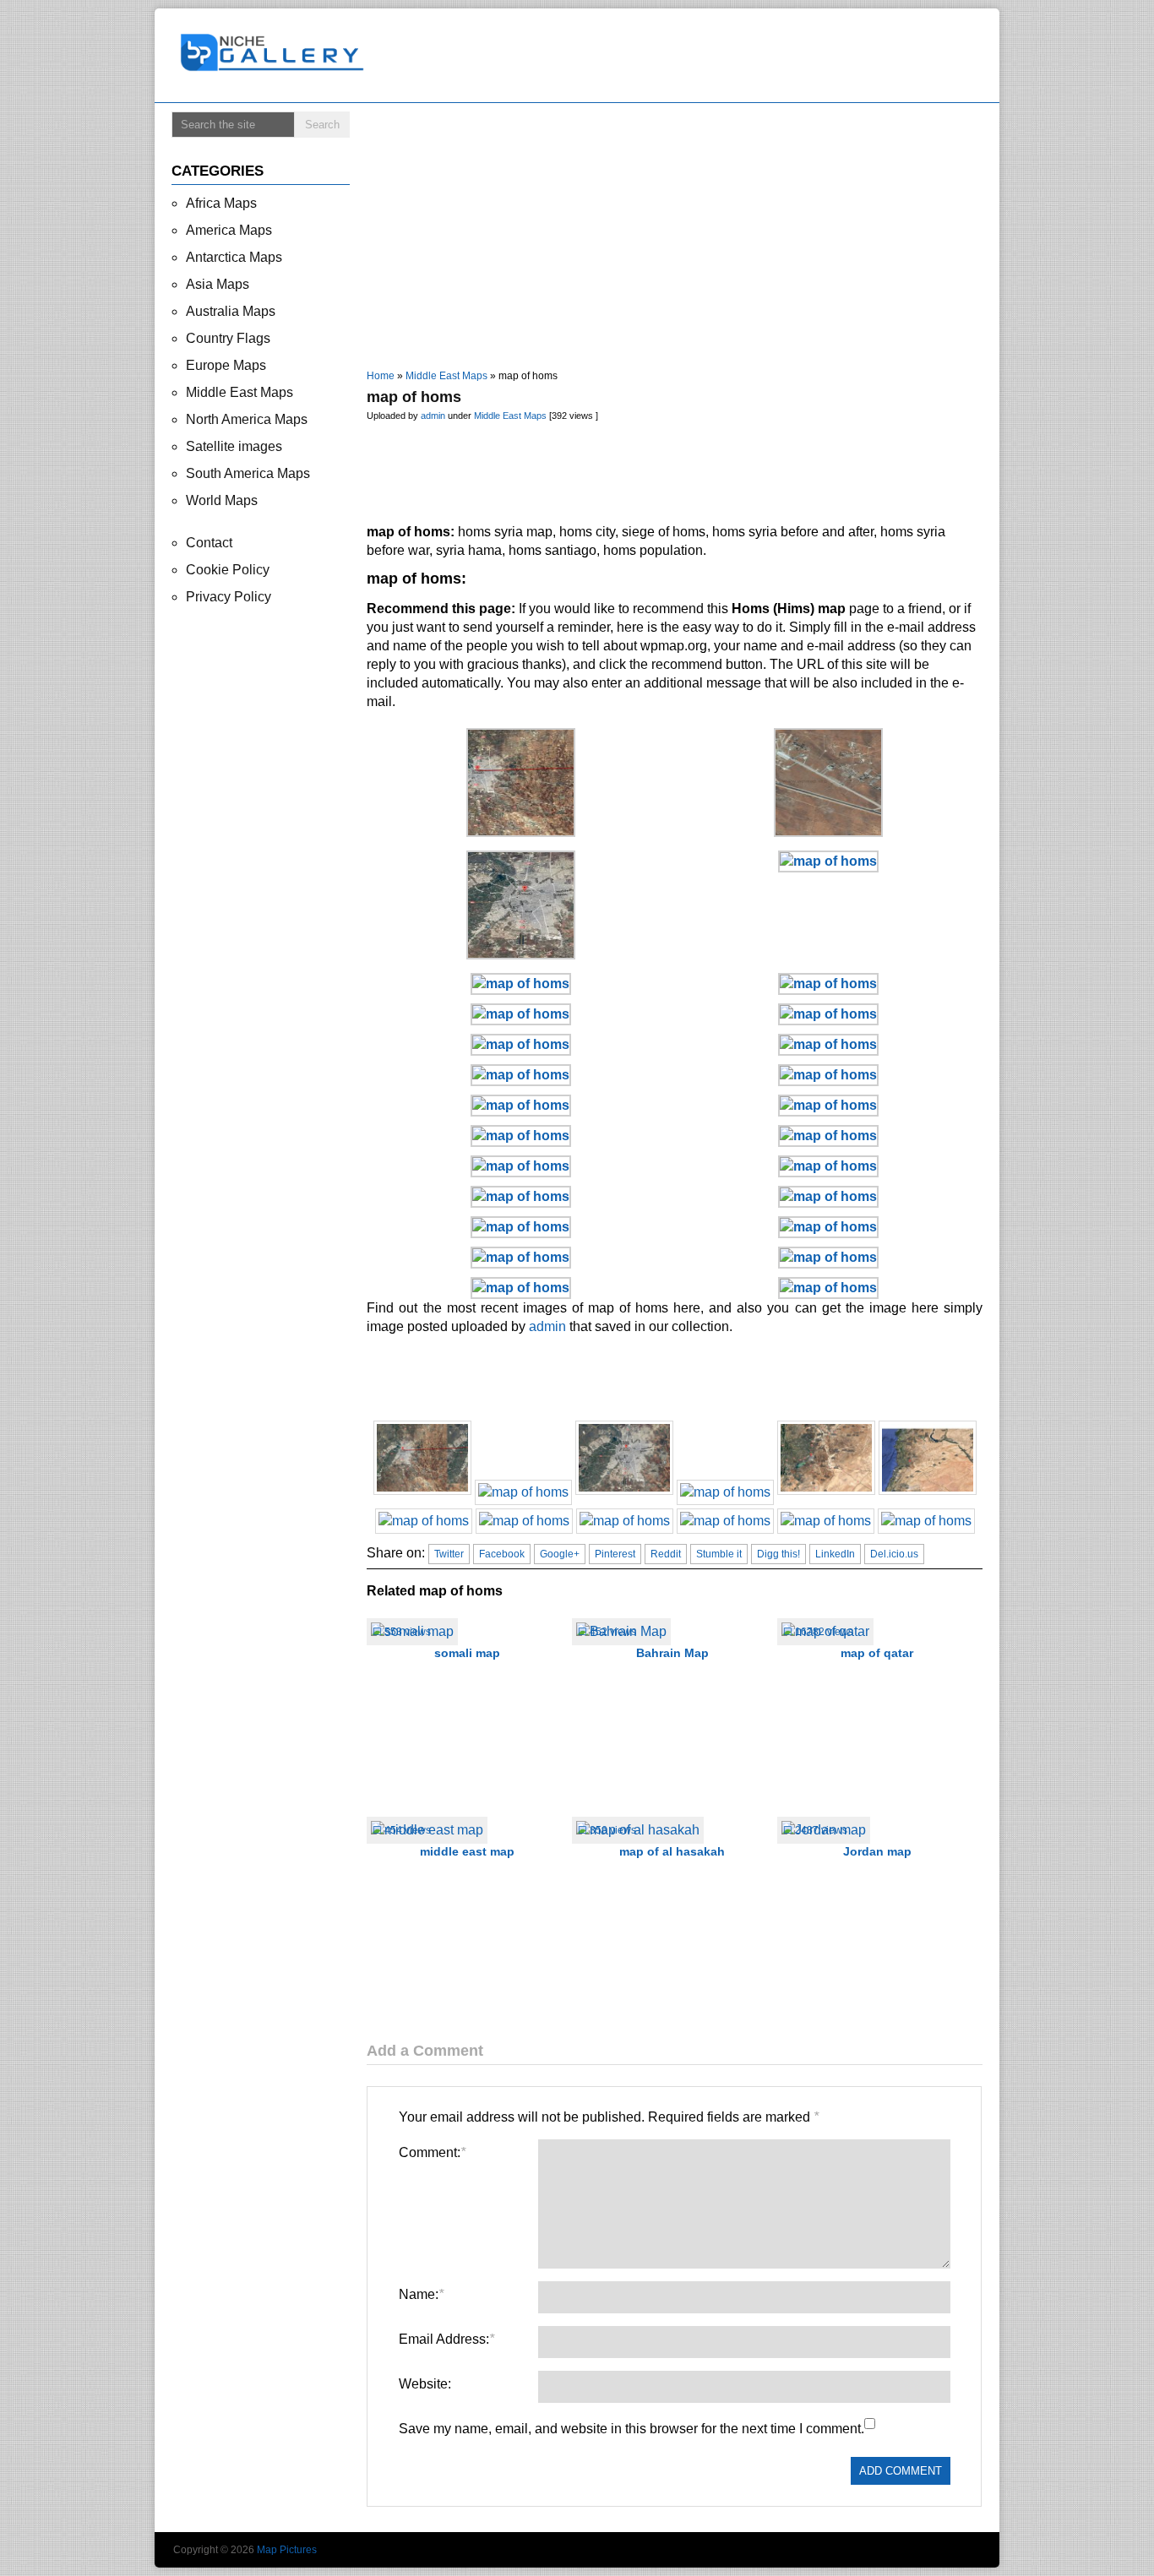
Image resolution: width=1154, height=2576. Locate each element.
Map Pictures (287, 2550)
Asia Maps (218, 284)
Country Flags (228, 338)
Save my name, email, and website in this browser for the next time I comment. (631, 2429)
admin (433, 416)
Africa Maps (221, 203)
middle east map (467, 1851)
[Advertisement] (682, 56)
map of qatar (877, 1653)
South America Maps (248, 473)
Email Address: (446, 2339)
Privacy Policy (229, 597)
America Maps (229, 230)
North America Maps (247, 419)
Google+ (560, 1554)
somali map (467, 1653)
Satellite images (234, 446)
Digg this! (778, 1554)
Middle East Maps (446, 376)
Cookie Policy (228, 570)
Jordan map (877, 1851)
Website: (425, 2384)
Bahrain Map (672, 1653)
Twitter (449, 1554)
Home (381, 376)
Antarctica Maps (234, 257)
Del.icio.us (894, 1554)
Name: (421, 2294)
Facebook (502, 1554)
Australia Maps (231, 311)
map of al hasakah (672, 1851)
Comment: (432, 2152)
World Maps (222, 500)
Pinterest (615, 1554)
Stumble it (719, 1554)
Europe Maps (226, 365)
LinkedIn (835, 1554)
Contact (209, 543)
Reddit (666, 1554)
